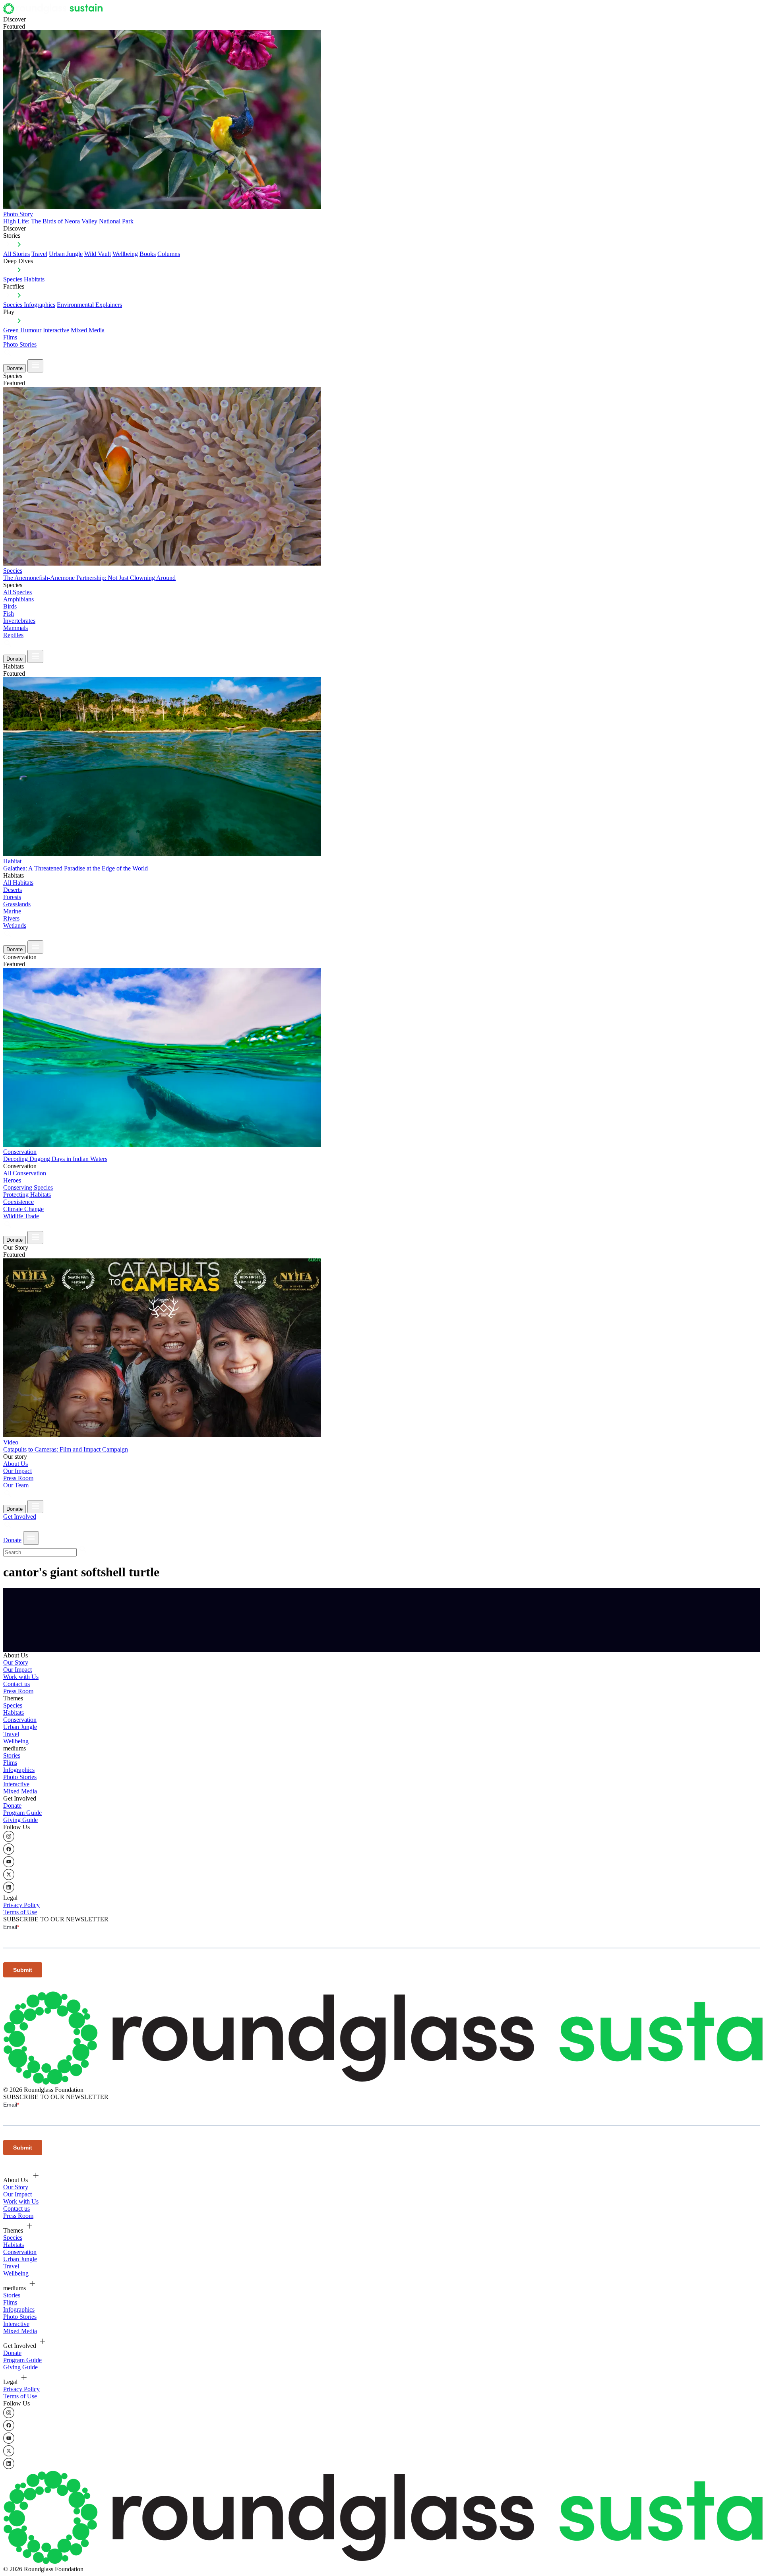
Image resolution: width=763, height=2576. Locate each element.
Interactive (56, 330)
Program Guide (22, 1813)
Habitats (34, 279)
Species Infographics (29, 305)
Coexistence (18, 1202)
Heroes (12, 1180)
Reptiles (13, 635)
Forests (12, 897)
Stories (12, 1755)
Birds (10, 606)
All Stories (16, 254)
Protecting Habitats (27, 1195)
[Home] (55, 12)
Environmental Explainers (89, 305)
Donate (15, 368)
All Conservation (25, 1173)
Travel (39, 254)
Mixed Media (88, 330)
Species (13, 279)
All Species (17, 592)
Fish (9, 613)
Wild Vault (98, 254)
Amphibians (18, 599)
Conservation (20, 1720)
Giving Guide (20, 1820)
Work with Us (21, 1677)
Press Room (18, 1478)
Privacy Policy (21, 1905)
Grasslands (17, 904)
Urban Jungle (66, 254)
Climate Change (23, 1209)
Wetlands (15, 926)
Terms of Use (20, 1912)
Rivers (11, 918)
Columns (169, 254)
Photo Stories (20, 344)
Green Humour (22, 330)
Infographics (19, 1770)
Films (10, 337)
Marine (12, 911)
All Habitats (18, 883)
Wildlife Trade (21, 1216)
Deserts (13, 890)
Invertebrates (19, 621)
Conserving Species (28, 1187)
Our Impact (17, 1471)
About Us (15, 1464)
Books (148, 254)
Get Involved (20, 1517)
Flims (10, 1763)
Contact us (16, 1684)
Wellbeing (125, 254)
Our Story (16, 1662)
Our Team (16, 1485)
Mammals (15, 628)
